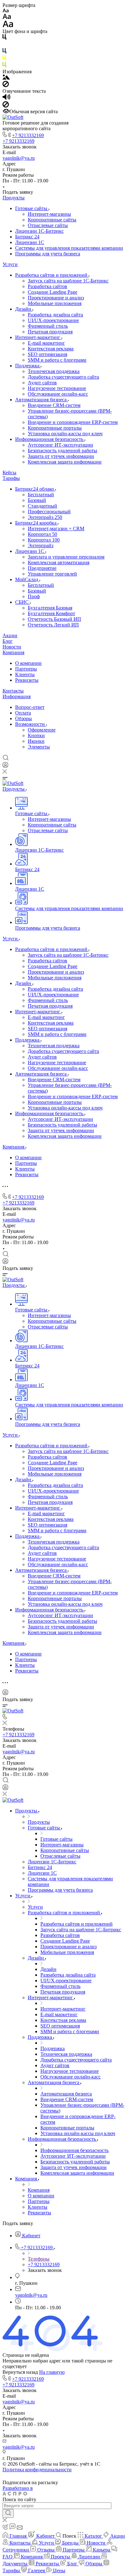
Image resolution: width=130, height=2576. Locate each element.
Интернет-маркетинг (38, 337)
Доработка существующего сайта (63, 377)
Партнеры (26, 669)
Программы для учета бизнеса (48, 254)
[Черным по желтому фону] (4, 59)
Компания (13, 652)
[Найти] (8, 2513)
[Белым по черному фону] (4, 45)
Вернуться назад (20, 2372)
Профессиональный (49, 512)
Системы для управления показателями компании (69, 248)
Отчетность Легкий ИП (53, 625)
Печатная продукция (50, 332)
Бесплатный (41, 495)
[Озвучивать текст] (6, 98)
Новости (12, 647)
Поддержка (28, 366)
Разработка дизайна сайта (55, 315)
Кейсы (9, 473)
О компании (28, 663)
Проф (34, 596)
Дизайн (24, 309)
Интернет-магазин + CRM (56, 529)
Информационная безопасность (50, 439)
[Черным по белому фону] (4, 38)
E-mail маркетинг (46, 343)
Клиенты (25, 674)
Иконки (36, 741)
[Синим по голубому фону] (4, 52)
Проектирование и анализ (56, 298)
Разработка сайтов (47, 286)
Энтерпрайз (41, 545)
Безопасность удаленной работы (62, 451)
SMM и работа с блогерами (57, 360)
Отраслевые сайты (48, 225)
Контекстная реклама (51, 349)
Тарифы (11, 478)
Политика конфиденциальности (37, 2470)
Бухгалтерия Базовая (50, 608)
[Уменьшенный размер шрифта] (6, 11)
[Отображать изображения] (6, 78)
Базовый (37, 500)
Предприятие (42, 568)
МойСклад (27, 579)
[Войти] (5, 766)
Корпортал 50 (42, 534)
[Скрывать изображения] (6, 85)
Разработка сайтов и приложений (52, 275)
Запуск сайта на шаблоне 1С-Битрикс (68, 281)
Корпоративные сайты (52, 220)
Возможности (31, 724)
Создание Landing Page (53, 292)
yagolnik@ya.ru (19, 158)
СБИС (23, 602)
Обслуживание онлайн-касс (58, 394)
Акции (10, 635)
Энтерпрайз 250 (45, 517)
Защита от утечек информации (61, 456)
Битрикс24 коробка (36, 523)
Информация (17, 696)
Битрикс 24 (27, 237)
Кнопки (36, 735)
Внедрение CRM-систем (54, 405)
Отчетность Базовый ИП (54, 619)
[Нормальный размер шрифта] (7, 17)
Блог (8, 641)
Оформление (42, 730)
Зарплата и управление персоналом (66, 557)
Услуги (10, 264)
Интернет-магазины (49, 214)
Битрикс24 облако (35, 489)
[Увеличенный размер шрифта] (8, 26)
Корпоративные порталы (55, 428)
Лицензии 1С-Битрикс (39, 231)
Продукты (14, 198)
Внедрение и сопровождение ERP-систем (73, 422)
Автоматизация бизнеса (41, 400)
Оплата (23, 713)
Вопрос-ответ (30, 707)
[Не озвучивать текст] (6, 106)
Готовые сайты (32, 208)
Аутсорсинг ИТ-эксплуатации (60, 445)
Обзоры (24, 718)
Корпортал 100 (44, 540)
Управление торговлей (52, 574)
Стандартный (42, 506)
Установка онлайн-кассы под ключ (65, 434)
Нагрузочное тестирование (57, 388)
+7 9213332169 (28, 135)
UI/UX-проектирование (53, 320)
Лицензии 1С (30, 242)
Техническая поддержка (54, 371)
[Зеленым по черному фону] (4, 66)
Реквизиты (27, 680)
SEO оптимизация (47, 354)
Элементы (39, 747)
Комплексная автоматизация (59, 562)
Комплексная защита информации (65, 462)
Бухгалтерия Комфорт (51, 613)
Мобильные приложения (55, 303)
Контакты (13, 691)
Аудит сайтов (42, 383)
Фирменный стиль (48, 326)
